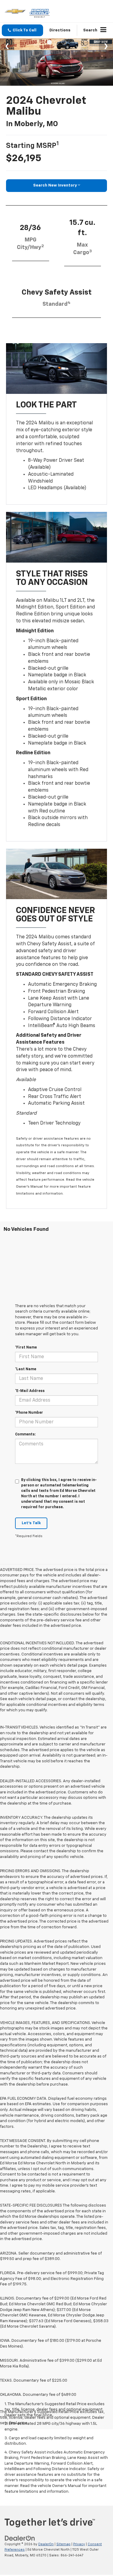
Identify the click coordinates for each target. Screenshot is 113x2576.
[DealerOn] (20, 2538)
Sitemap (63, 2544)
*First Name (26, 1348)
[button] (22, 30)
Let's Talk (31, 1523)
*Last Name (26, 1369)
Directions (60, 30)
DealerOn (46, 2544)
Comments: (25, 1435)
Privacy (79, 2544)
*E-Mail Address (30, 1391)
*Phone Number (29, 1413)
